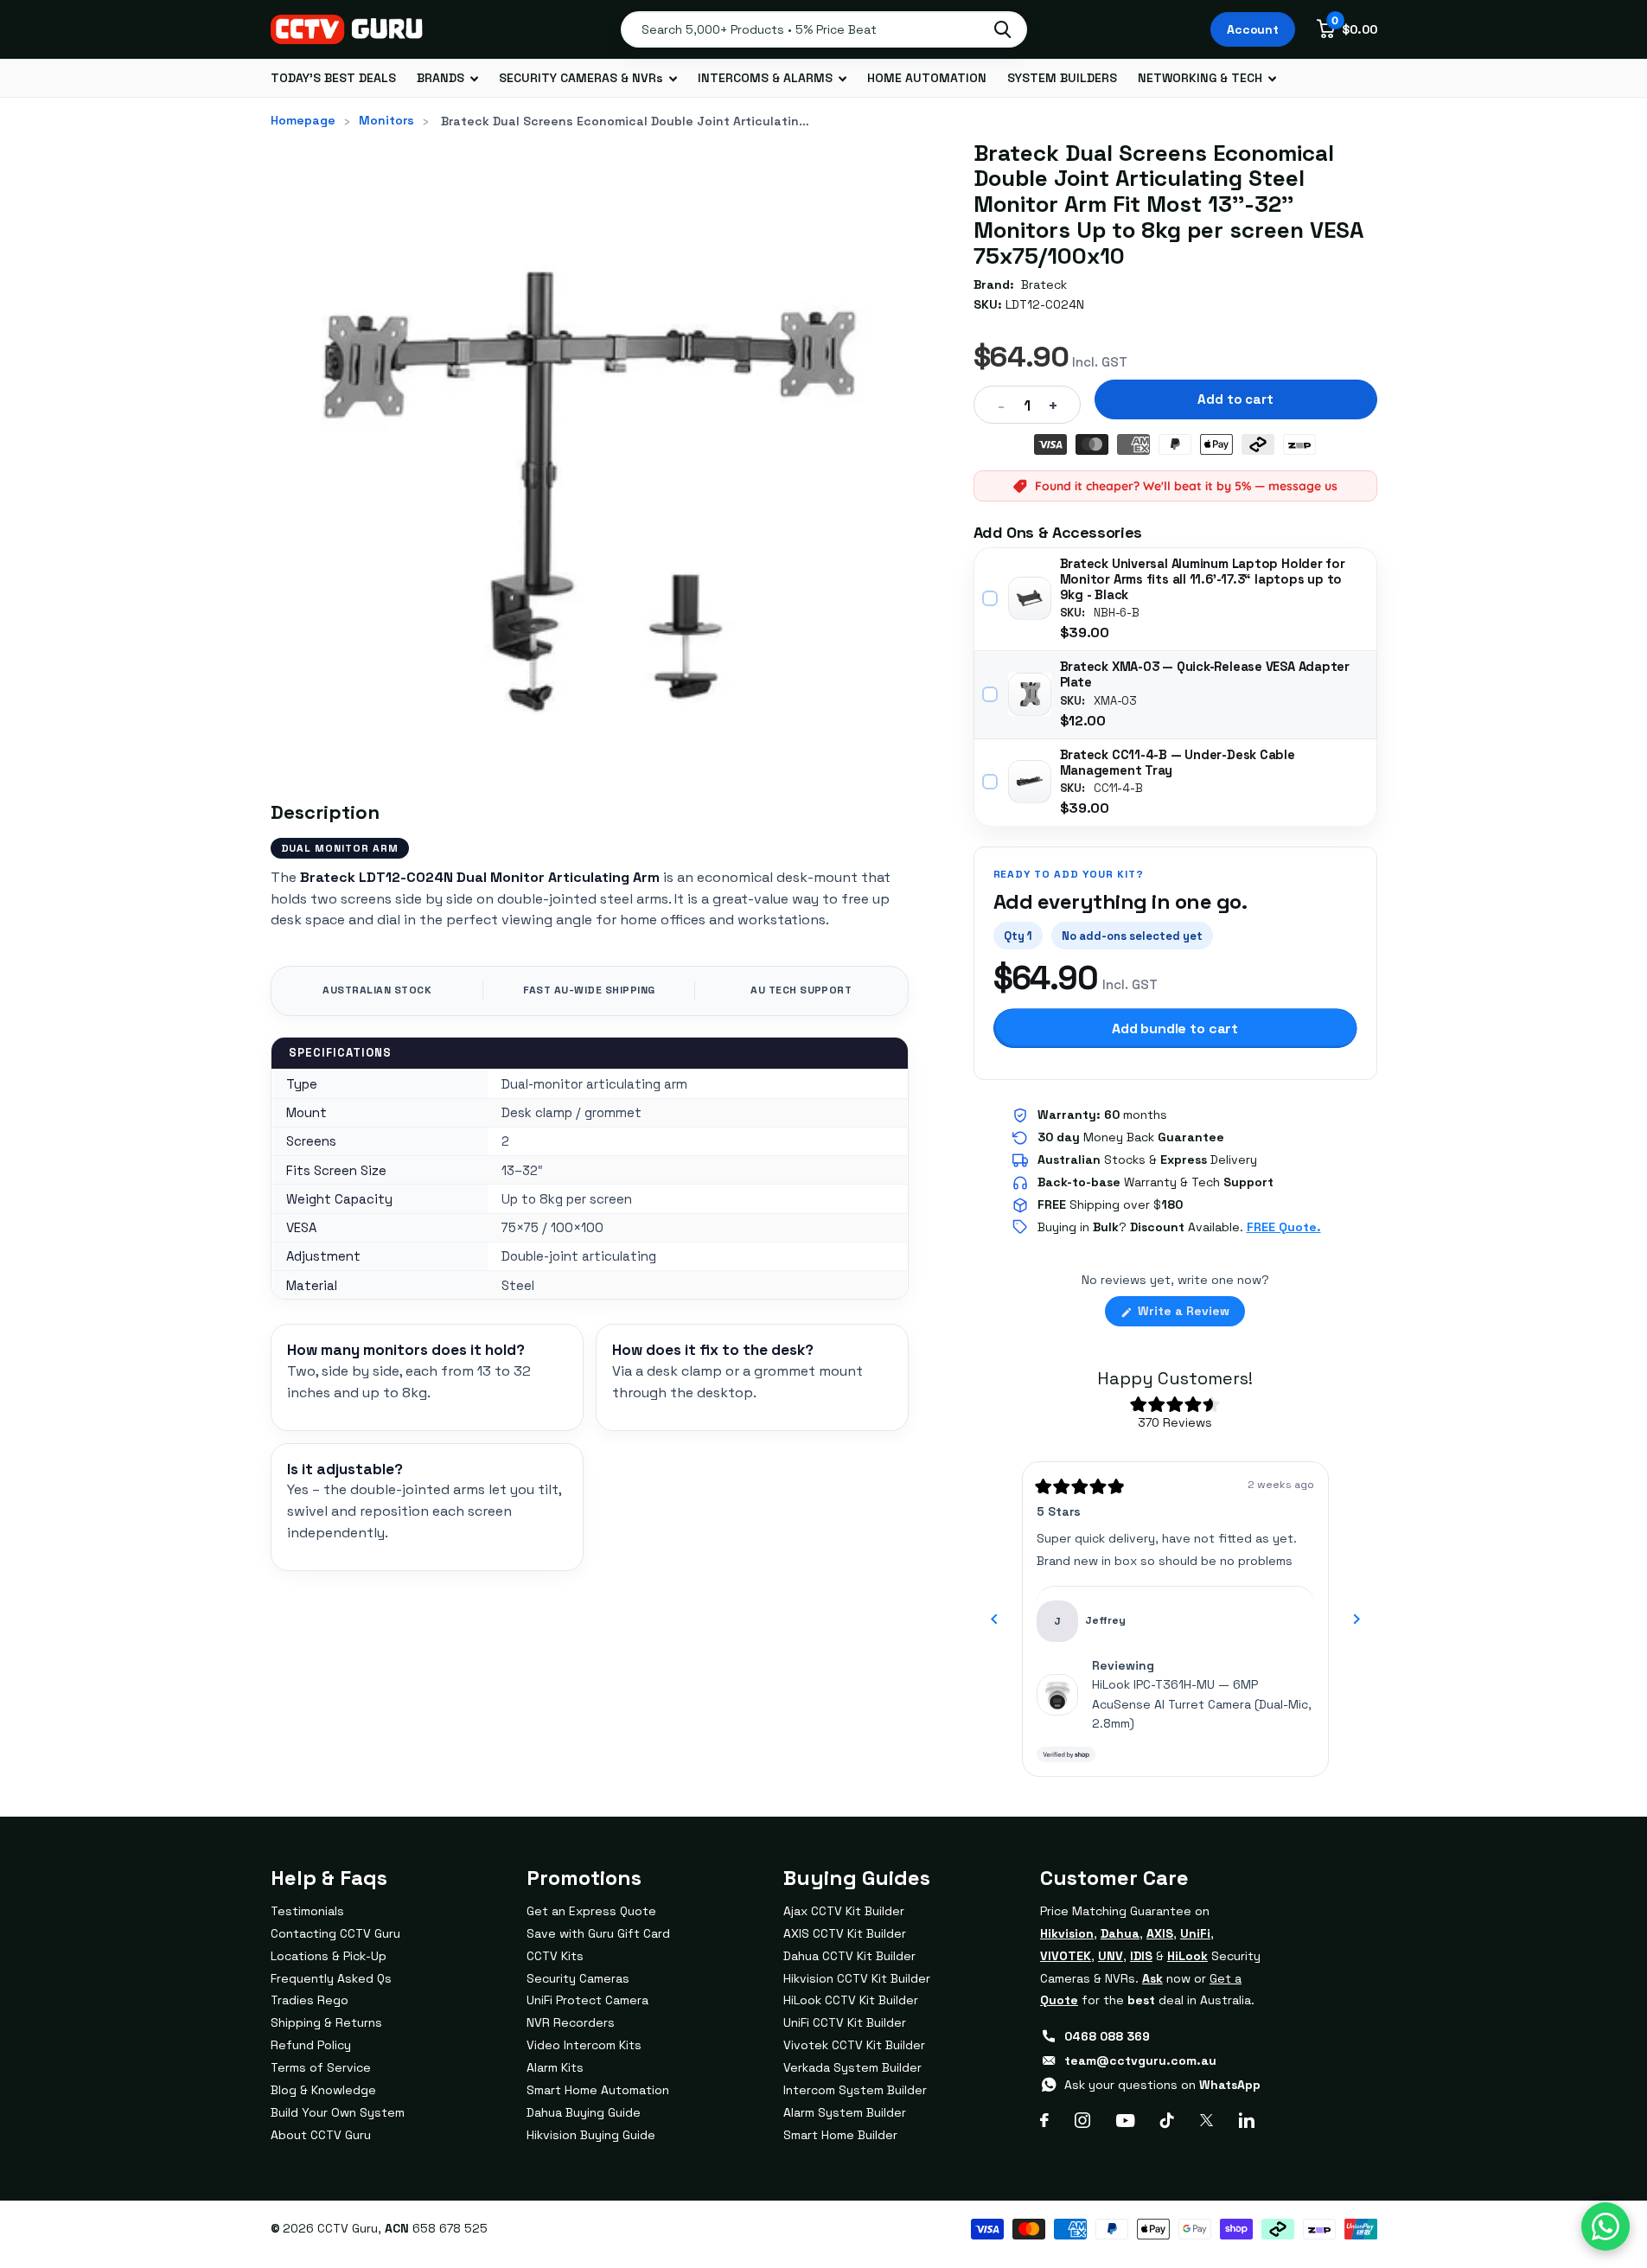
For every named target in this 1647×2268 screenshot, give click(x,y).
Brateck (1044, 284)
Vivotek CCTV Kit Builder (854, 2045)
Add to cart (1235, 399)
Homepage (303, 120)
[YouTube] (1125, 2121)
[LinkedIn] (1247, 2120)
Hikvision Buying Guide (591, 2135)
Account (1253, 29)
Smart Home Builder (840, 2135)
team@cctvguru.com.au (1140, 2060)
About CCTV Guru (321, 2135)
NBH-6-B (1117, 613)
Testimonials (307, 1911)
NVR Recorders (571, 2022)
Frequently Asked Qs (331, 1978)
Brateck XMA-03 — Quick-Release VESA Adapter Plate (1205, 674)
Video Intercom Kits (584, 2045)
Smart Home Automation (598, 2090)
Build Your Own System (338, 2112)
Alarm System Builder (845, 2112)
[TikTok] (1167, 2120)
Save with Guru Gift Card (598, 1933)
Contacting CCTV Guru (335, 1933)
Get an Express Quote (591, 1911)
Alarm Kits (555, 2067)
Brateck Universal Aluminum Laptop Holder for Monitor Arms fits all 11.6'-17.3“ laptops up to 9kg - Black (1203, 579)
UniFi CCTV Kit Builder (845, 2022)
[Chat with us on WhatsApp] (1606, 2226)
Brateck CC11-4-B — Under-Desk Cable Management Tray (1178, 763)
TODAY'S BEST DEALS (333, 78)
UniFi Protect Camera (587, 2000)
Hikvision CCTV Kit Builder (857, 1978)
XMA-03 (1115, 701)
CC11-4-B (1118, 789)
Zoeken (1002, 29)
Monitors (386, 120)
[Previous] (994, 1620)
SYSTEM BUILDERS (1062, 78)
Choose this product (991, 598)
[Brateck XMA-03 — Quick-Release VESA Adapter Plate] (1030, 694)
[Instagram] (1082, 2120)
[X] (1207, 2120)
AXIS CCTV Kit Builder (845, 1933)
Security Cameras (578, 1978)
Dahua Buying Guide (584, 2112)
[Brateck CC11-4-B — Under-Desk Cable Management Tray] (1030, 782)
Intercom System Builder (855, 2090)
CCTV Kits (555, 1956)
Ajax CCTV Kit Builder (844, 1911)
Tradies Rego (310, 2000)
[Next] (1357, 1620)
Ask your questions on (1162, 2085)
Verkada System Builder (852, 2067)
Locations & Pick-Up (329, 1956)
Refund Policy (311, 2045)
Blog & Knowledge (323, 2090)
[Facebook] (1044, 2120)
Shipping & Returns (326, 2022)
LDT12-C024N (1045, 304)
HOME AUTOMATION (927, 78)
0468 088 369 (1107, 2036)
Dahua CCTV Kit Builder (849, 1956)
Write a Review (1190, 1314)
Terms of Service (321, 2067)
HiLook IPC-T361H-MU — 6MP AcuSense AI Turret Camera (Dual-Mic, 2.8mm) (1202, 1704)
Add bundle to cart (1175, 1029)
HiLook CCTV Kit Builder (851, 2000)
